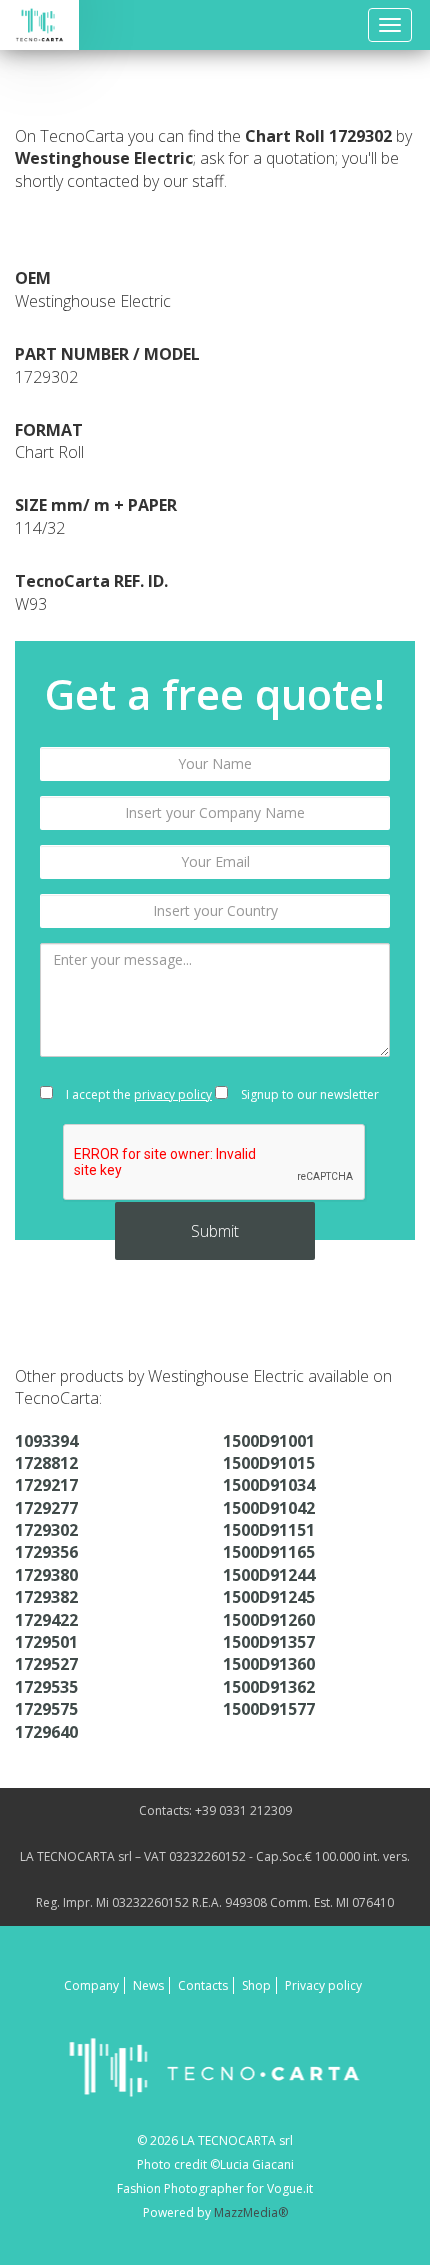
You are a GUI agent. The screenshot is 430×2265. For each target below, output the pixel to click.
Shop (256, 1985)
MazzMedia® (251, 2212)
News (148, 1985)
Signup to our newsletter (308, 1094)
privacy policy (173, 1094)
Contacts (203, 1985)
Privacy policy (323, 1985)
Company (91, 1985)
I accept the (137, 1094)
